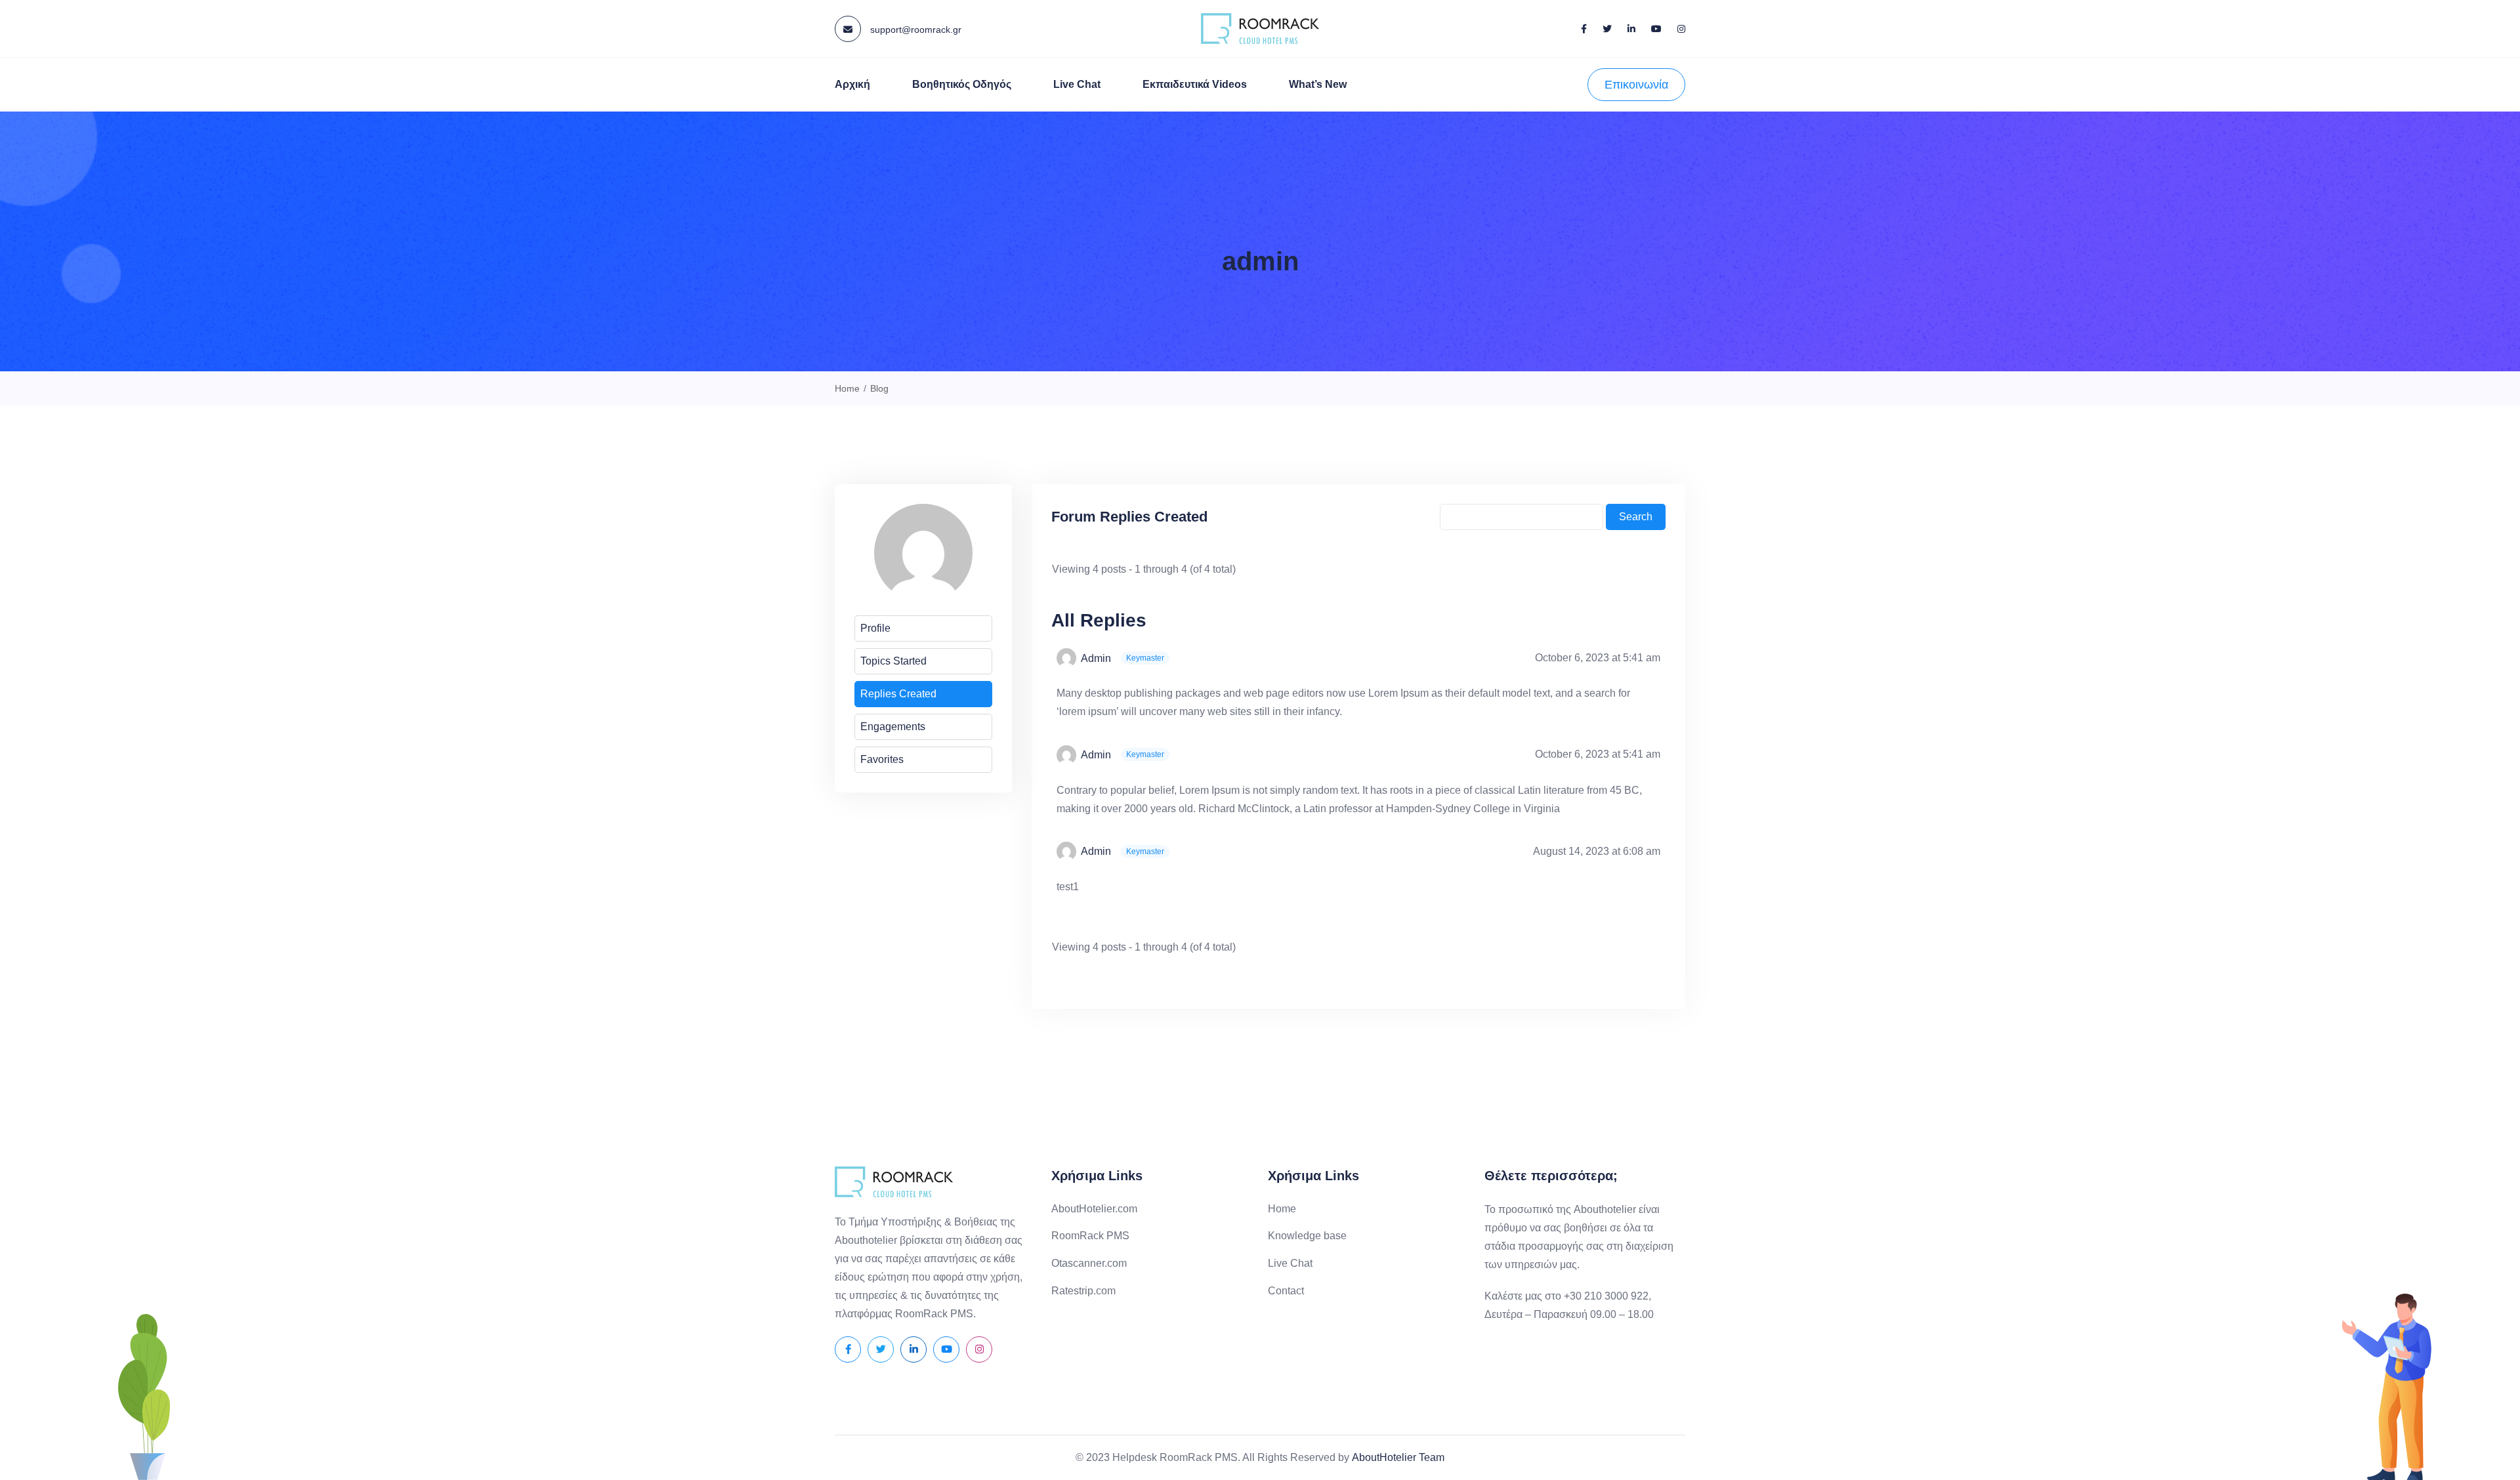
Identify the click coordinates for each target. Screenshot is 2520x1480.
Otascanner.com (1089, 1263)
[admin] (923, 559)
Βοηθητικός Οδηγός (962, 84)
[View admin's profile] (1069, 657)
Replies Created (898, 694)
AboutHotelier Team (1398, 1457)
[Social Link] (1584, 29)
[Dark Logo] (1260, 29)
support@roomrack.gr (914, 30)
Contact (1286, 1291)
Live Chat (1077, 84)
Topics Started (893, 661)
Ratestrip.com (1083, 1291)
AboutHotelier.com (1094, 1209)
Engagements (893, 727)
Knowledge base (1307, 1236)
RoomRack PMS (1090, 1236)
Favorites (882, 759)
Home (1282, 1209)
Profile (875, 628)
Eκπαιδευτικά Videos (1195, 84)
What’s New (1318, 84)
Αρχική (852, 84)
